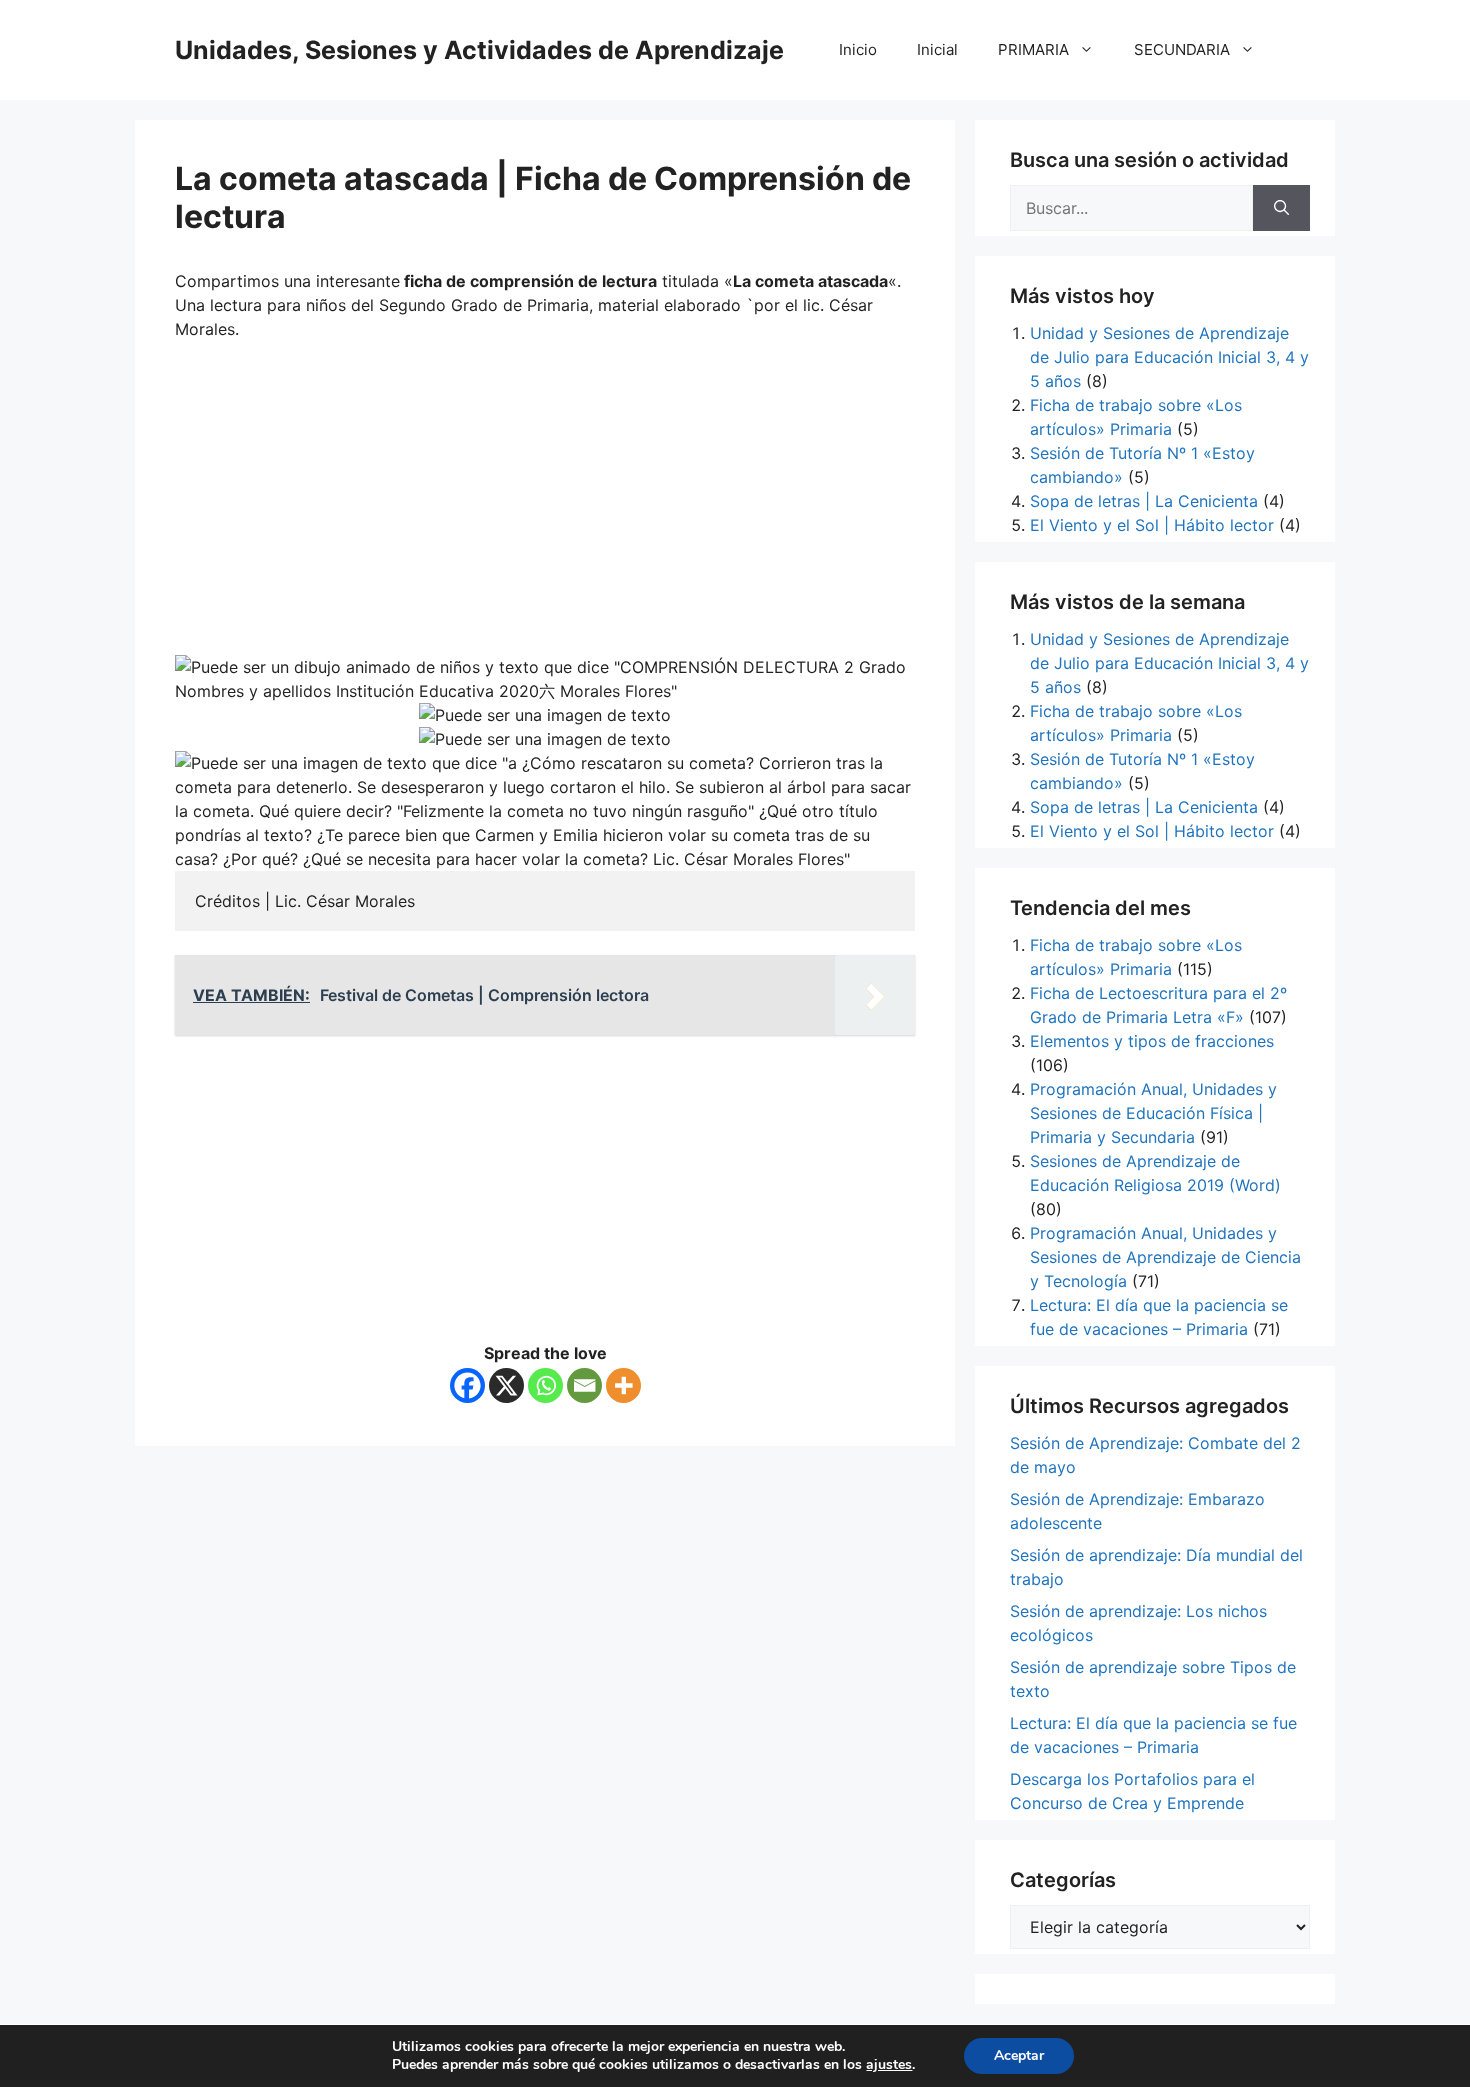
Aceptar (1019, 2055)
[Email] (584, 1385)
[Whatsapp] (545, 1385)
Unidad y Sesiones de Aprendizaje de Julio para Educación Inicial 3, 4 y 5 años (1169, 357)
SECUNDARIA (1182, 49)
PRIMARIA (1033, 49)
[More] (623, 1385)
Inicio (858, 49)
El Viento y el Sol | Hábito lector (1152, 525)
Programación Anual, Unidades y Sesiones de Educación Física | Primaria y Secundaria (1153, 1113)
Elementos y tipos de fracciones (1152, 1041)
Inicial (937, 49)
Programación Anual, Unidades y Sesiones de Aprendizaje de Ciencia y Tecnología (1165, 1257)
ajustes (889, 2065)
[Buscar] (1281, 208)
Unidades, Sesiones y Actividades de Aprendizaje (479, 50)
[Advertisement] (545, 505)
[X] (506, 1385)
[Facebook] (467, 1385)
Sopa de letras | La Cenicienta (1144, 501)
